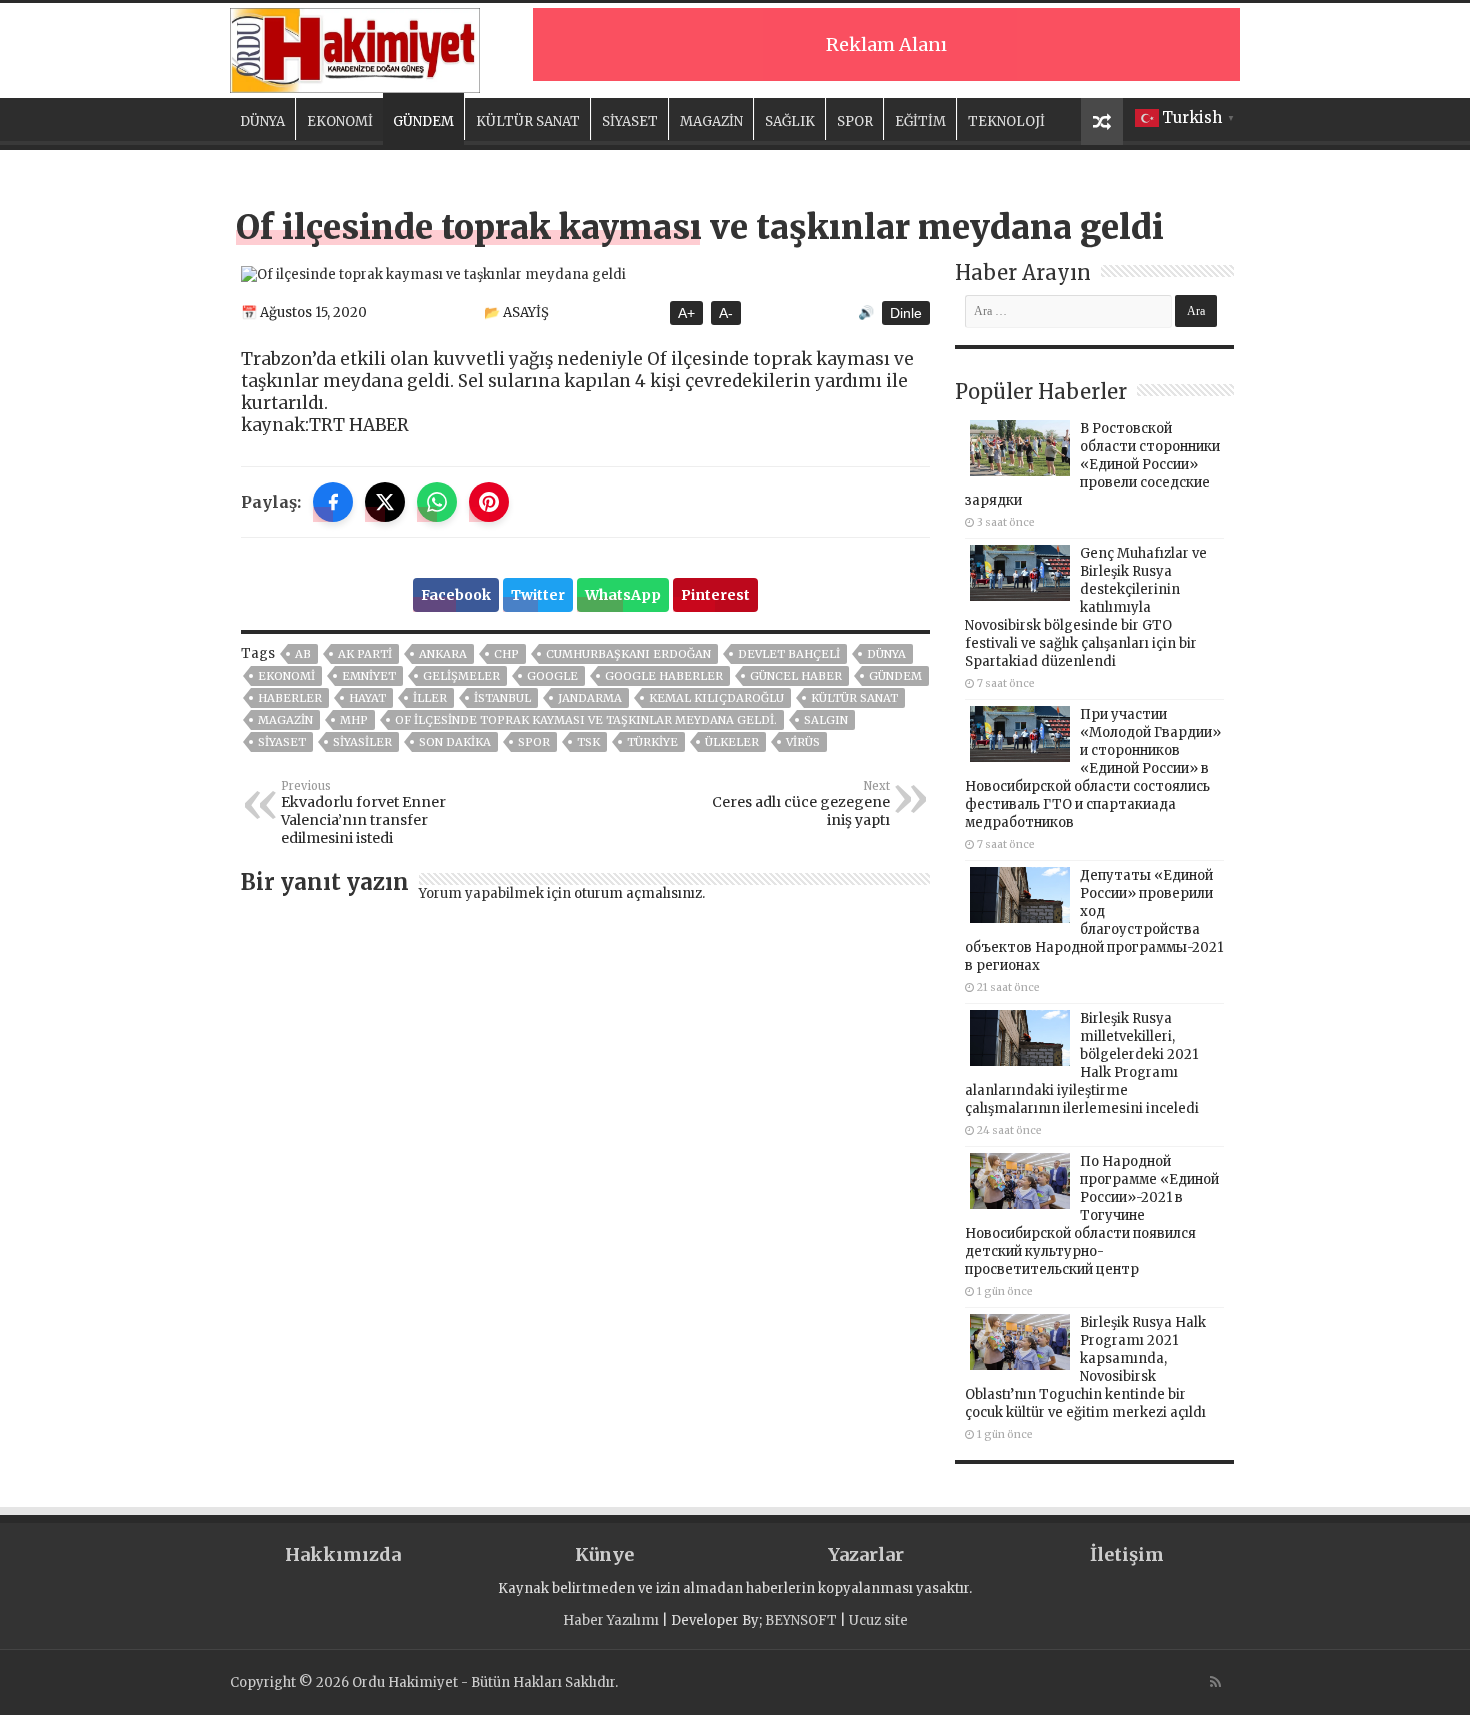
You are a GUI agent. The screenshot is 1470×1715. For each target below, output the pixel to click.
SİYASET (630, 121)
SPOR (855, 121)
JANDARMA (590, 698)
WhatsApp (623, 595)
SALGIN (826, 720)
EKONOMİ (340, 121)
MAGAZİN (711, 121)
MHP (354, 720)
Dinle (906, 313)
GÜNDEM (423, 121)
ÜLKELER (732, 742)
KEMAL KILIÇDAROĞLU (716, 698)
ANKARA (443, 654)
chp (506, 654)
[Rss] (1215, 1682)
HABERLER (290, 698)
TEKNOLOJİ (1006, 121)
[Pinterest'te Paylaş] (489, 502)
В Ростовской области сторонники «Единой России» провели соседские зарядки (1092, 464)
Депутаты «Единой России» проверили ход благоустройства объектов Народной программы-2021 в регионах (1094, 920)
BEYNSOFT (801, 1620)
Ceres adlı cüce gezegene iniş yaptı (801, 804)
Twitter (538, 595)
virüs (803, 742)
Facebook (456, 595)
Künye (604, 1554)
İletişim (1127, 1554)
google (552, 676)
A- (726, 313)
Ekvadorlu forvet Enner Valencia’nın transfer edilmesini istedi (363, 813)
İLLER (430, 698)
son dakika (455, 742)
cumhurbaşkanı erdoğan (628, 654)
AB (303, 654)
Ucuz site (878, 1620)
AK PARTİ (365, 654)
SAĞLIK (790, 121)
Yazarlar (866, 1554)
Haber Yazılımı (611, 1620)
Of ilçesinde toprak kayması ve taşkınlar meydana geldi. (586, 720)
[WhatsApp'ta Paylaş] (437, 502)
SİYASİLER (362, 742)
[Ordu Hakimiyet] (355, 47)
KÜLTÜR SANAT (528, 121)
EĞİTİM (920, 121)
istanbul (502, 698)
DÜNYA (262, 121)
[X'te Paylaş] (385, 502)
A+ (686, 313)
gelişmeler (461, 676)
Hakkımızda (343, 1554)
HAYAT (367, 698)
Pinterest (715, 595)
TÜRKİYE (652, 742)
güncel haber (796, 676)
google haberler (664, 676)
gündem (895, 676)
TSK (588, 742)
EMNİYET (369, 676)
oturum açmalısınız (638, 893)
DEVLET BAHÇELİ (789, 654)
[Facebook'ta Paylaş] (333, 502)
